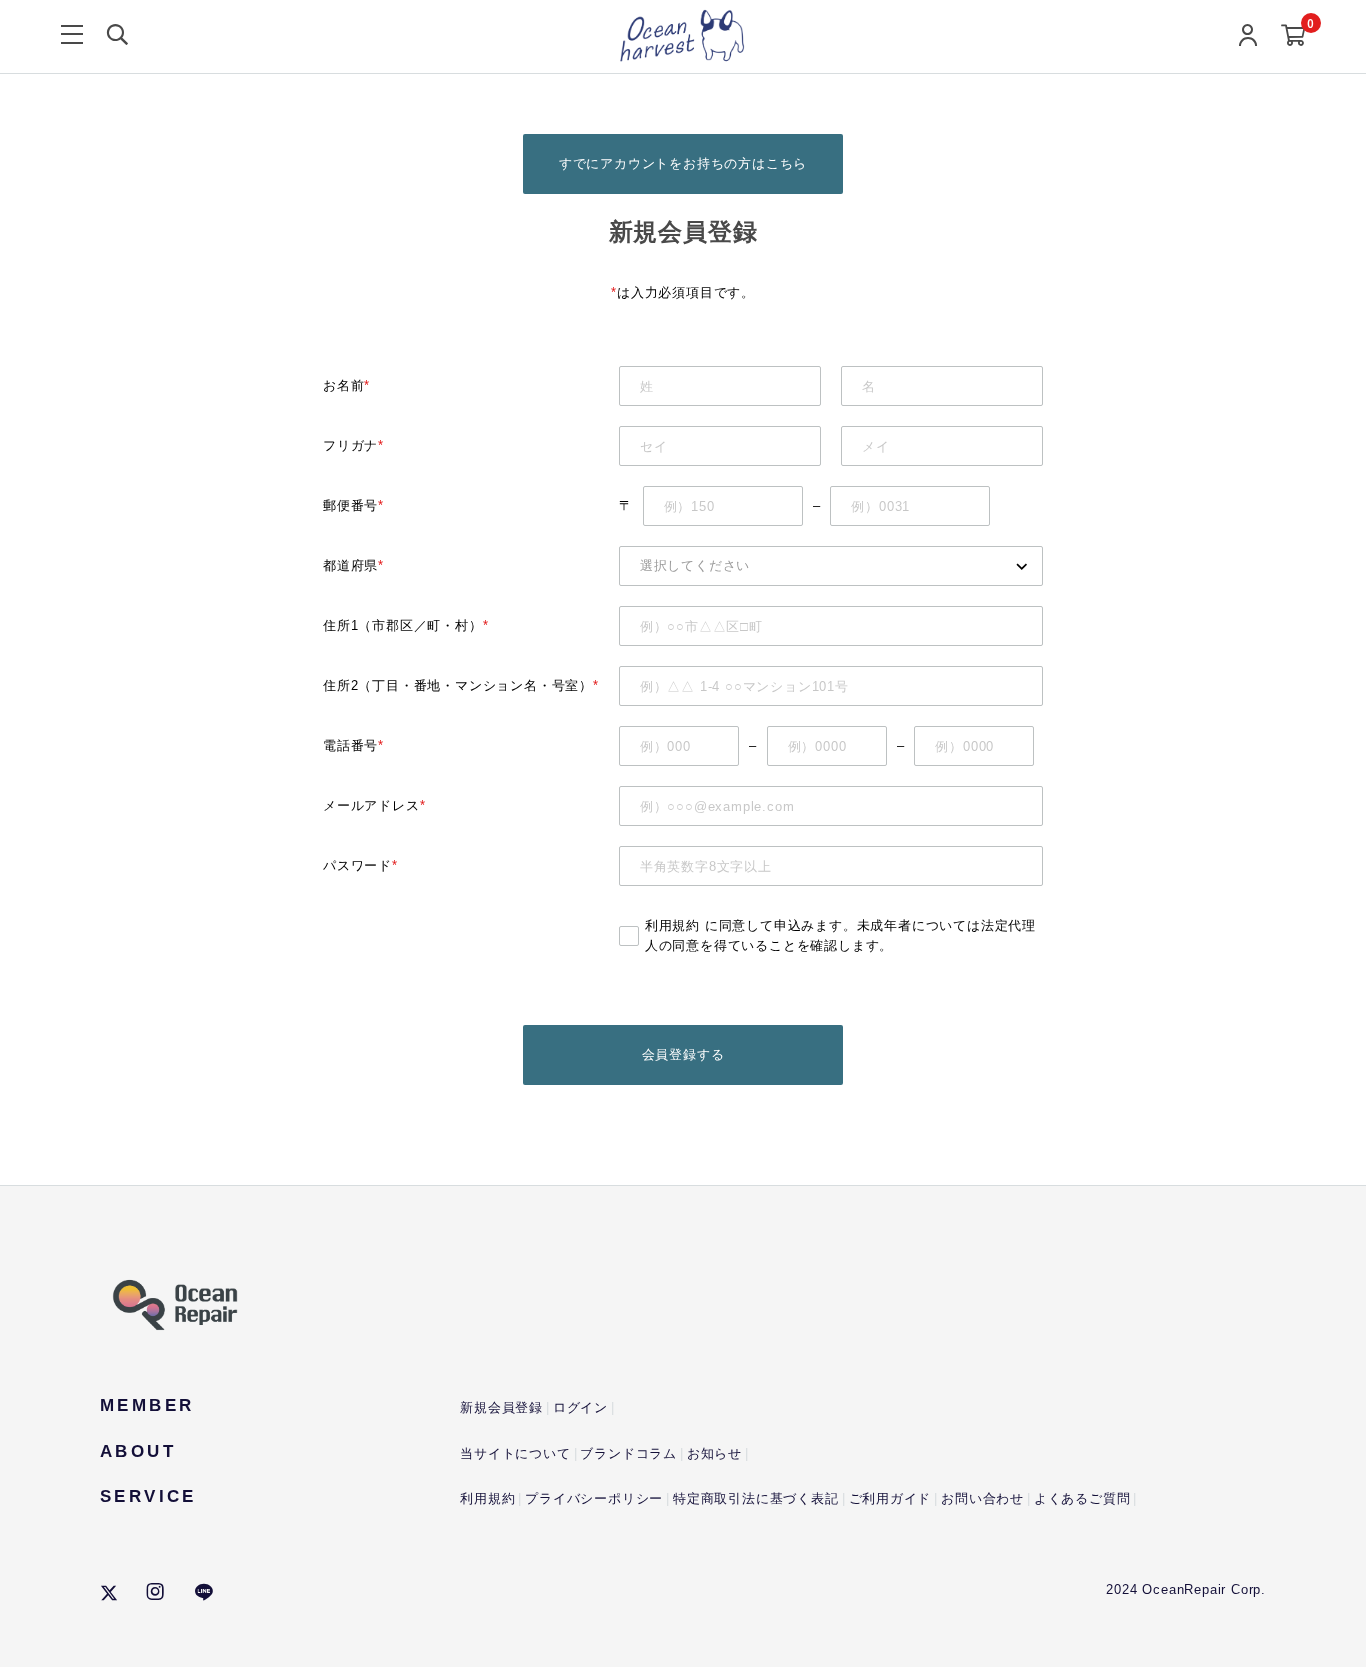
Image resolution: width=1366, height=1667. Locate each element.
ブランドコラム (628, 1453)
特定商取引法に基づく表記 (756, 1498)
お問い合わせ (982, 1498)
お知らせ (714, 1453)
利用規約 (672, 925)
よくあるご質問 (1082, 1498)
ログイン (580, 1407)
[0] (1293, 36)
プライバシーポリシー (594, 1498)
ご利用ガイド (890, 1498)
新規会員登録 (501, 1407)
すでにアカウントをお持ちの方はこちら (683, 163)
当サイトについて (515, 1453)
